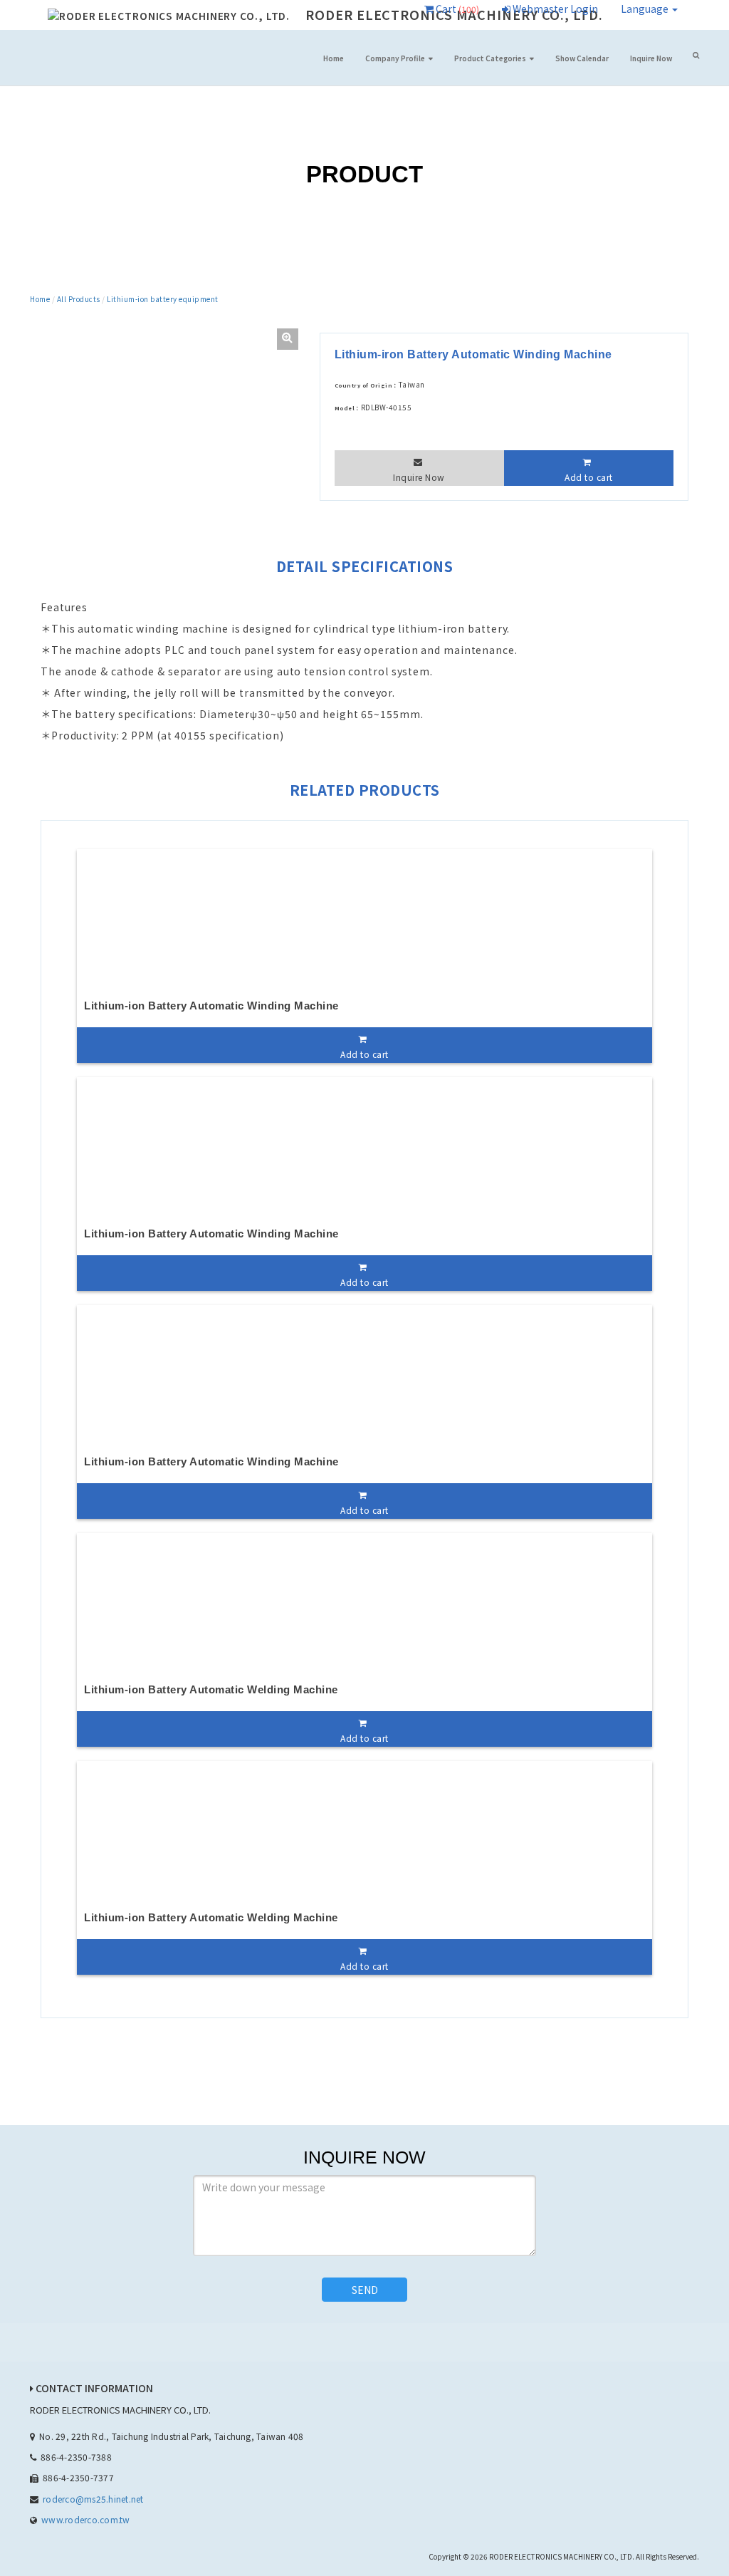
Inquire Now (651, 58)
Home (334, 58)
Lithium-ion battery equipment (163, 299)
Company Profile (395, 58)
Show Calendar (582, 58)
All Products (79, 299)
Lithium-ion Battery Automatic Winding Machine (211, 1006)
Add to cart (589, 477)
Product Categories (490, 58)
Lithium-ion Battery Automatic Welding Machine (211, 1689)
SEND (365, 2290)
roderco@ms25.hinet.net (93, 2499)
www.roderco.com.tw (85, 2519)
